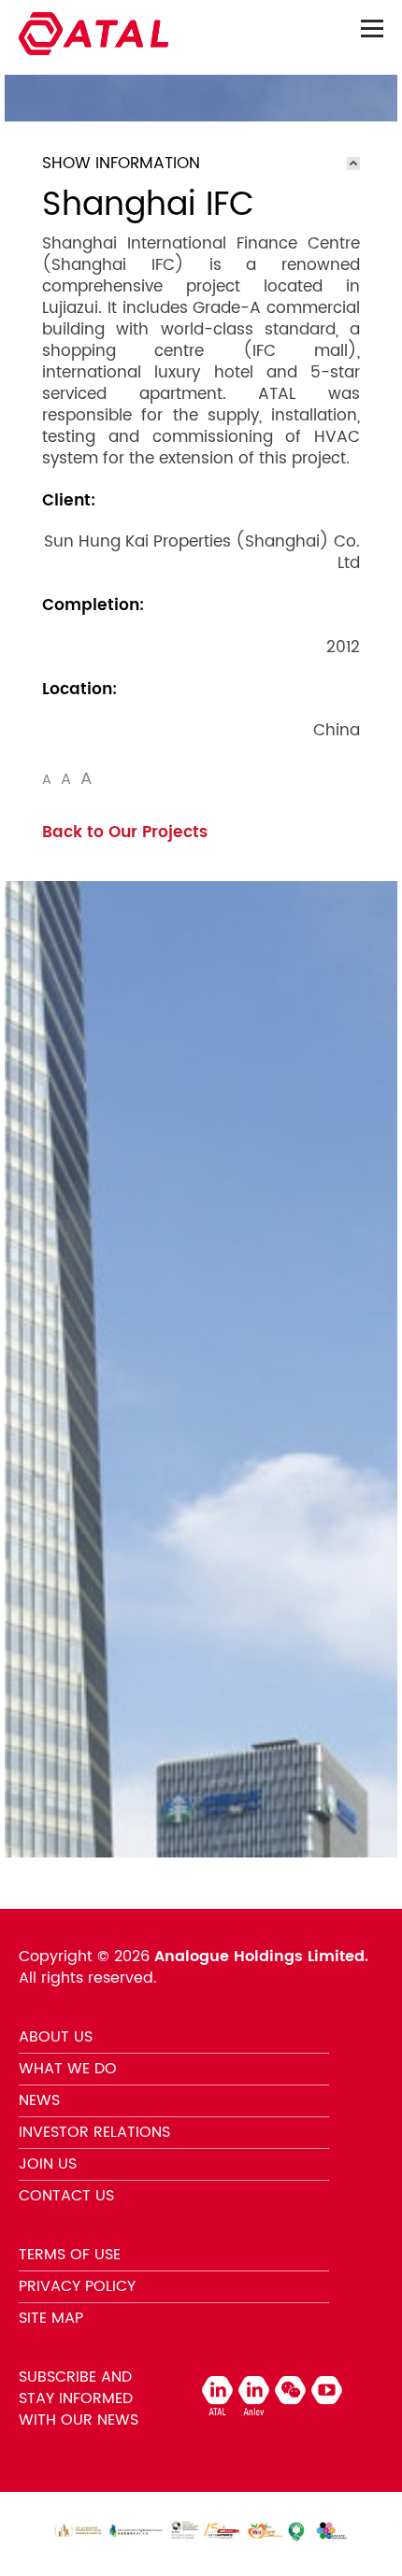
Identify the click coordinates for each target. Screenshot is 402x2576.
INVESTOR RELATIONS (94, 2132)
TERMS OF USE (70, 2255)
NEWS (39, 2100)
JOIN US (48, 2164)
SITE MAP (51, 2318)
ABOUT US (56, 2037)
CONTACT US (66, 2196)
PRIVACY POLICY (77, 2286)
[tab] (201, 164)
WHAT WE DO (68, 2069)
